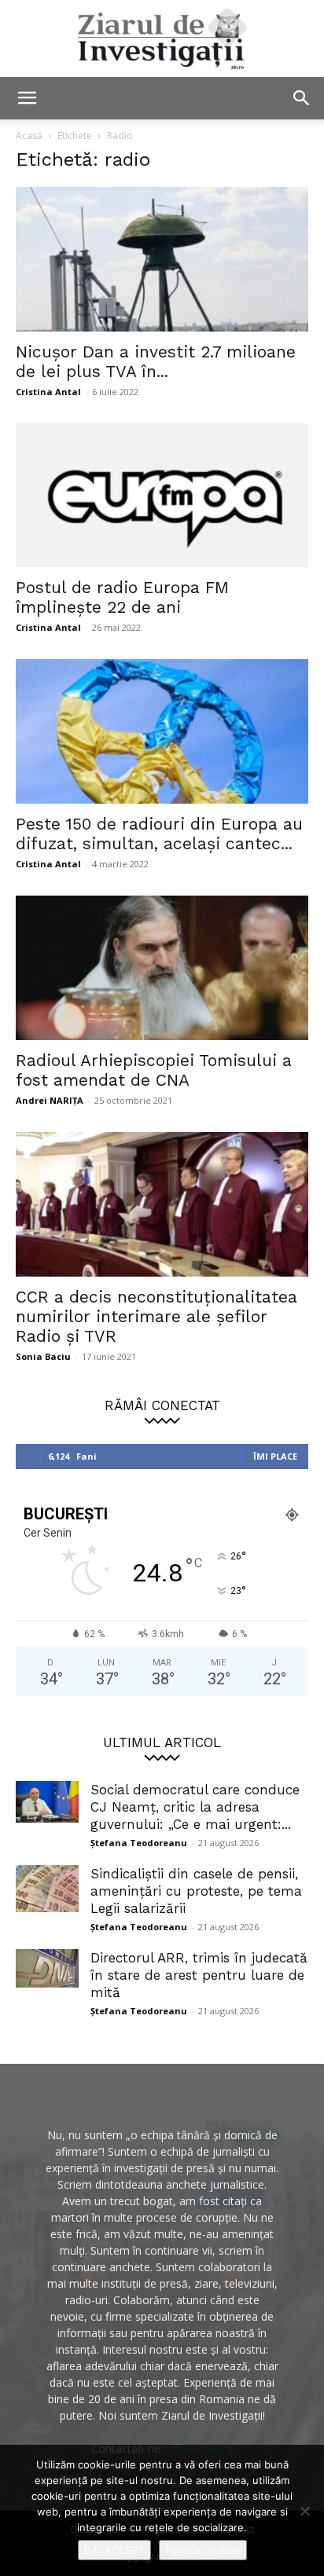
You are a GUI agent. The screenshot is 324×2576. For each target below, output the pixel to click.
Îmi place (275, 1456)
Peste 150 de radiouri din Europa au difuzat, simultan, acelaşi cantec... (159, 834)
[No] (304, 2511)
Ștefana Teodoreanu (139, 1843)
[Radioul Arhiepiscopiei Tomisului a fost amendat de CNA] (162, 968)
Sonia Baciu (43, 1356)
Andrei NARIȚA (50, 1100)
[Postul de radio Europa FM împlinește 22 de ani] (162, 496)
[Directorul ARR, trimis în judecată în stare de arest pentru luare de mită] (47, 1969)
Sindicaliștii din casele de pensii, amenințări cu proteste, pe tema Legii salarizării (196, 1891)
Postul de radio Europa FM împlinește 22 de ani (122, 597)
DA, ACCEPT (114, 2550)
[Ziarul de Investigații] (162, 38)
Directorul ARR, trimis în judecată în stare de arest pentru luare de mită (199, 1975)
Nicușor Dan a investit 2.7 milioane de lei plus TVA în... (156, 361)
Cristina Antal (48, 392)
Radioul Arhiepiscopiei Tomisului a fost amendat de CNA (154, 1070)
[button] (27, 98)
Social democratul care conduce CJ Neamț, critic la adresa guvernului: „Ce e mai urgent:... (195, 1807)
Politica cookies (203, 2550)
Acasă (29, 136)
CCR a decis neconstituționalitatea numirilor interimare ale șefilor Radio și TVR (156, 1316)
